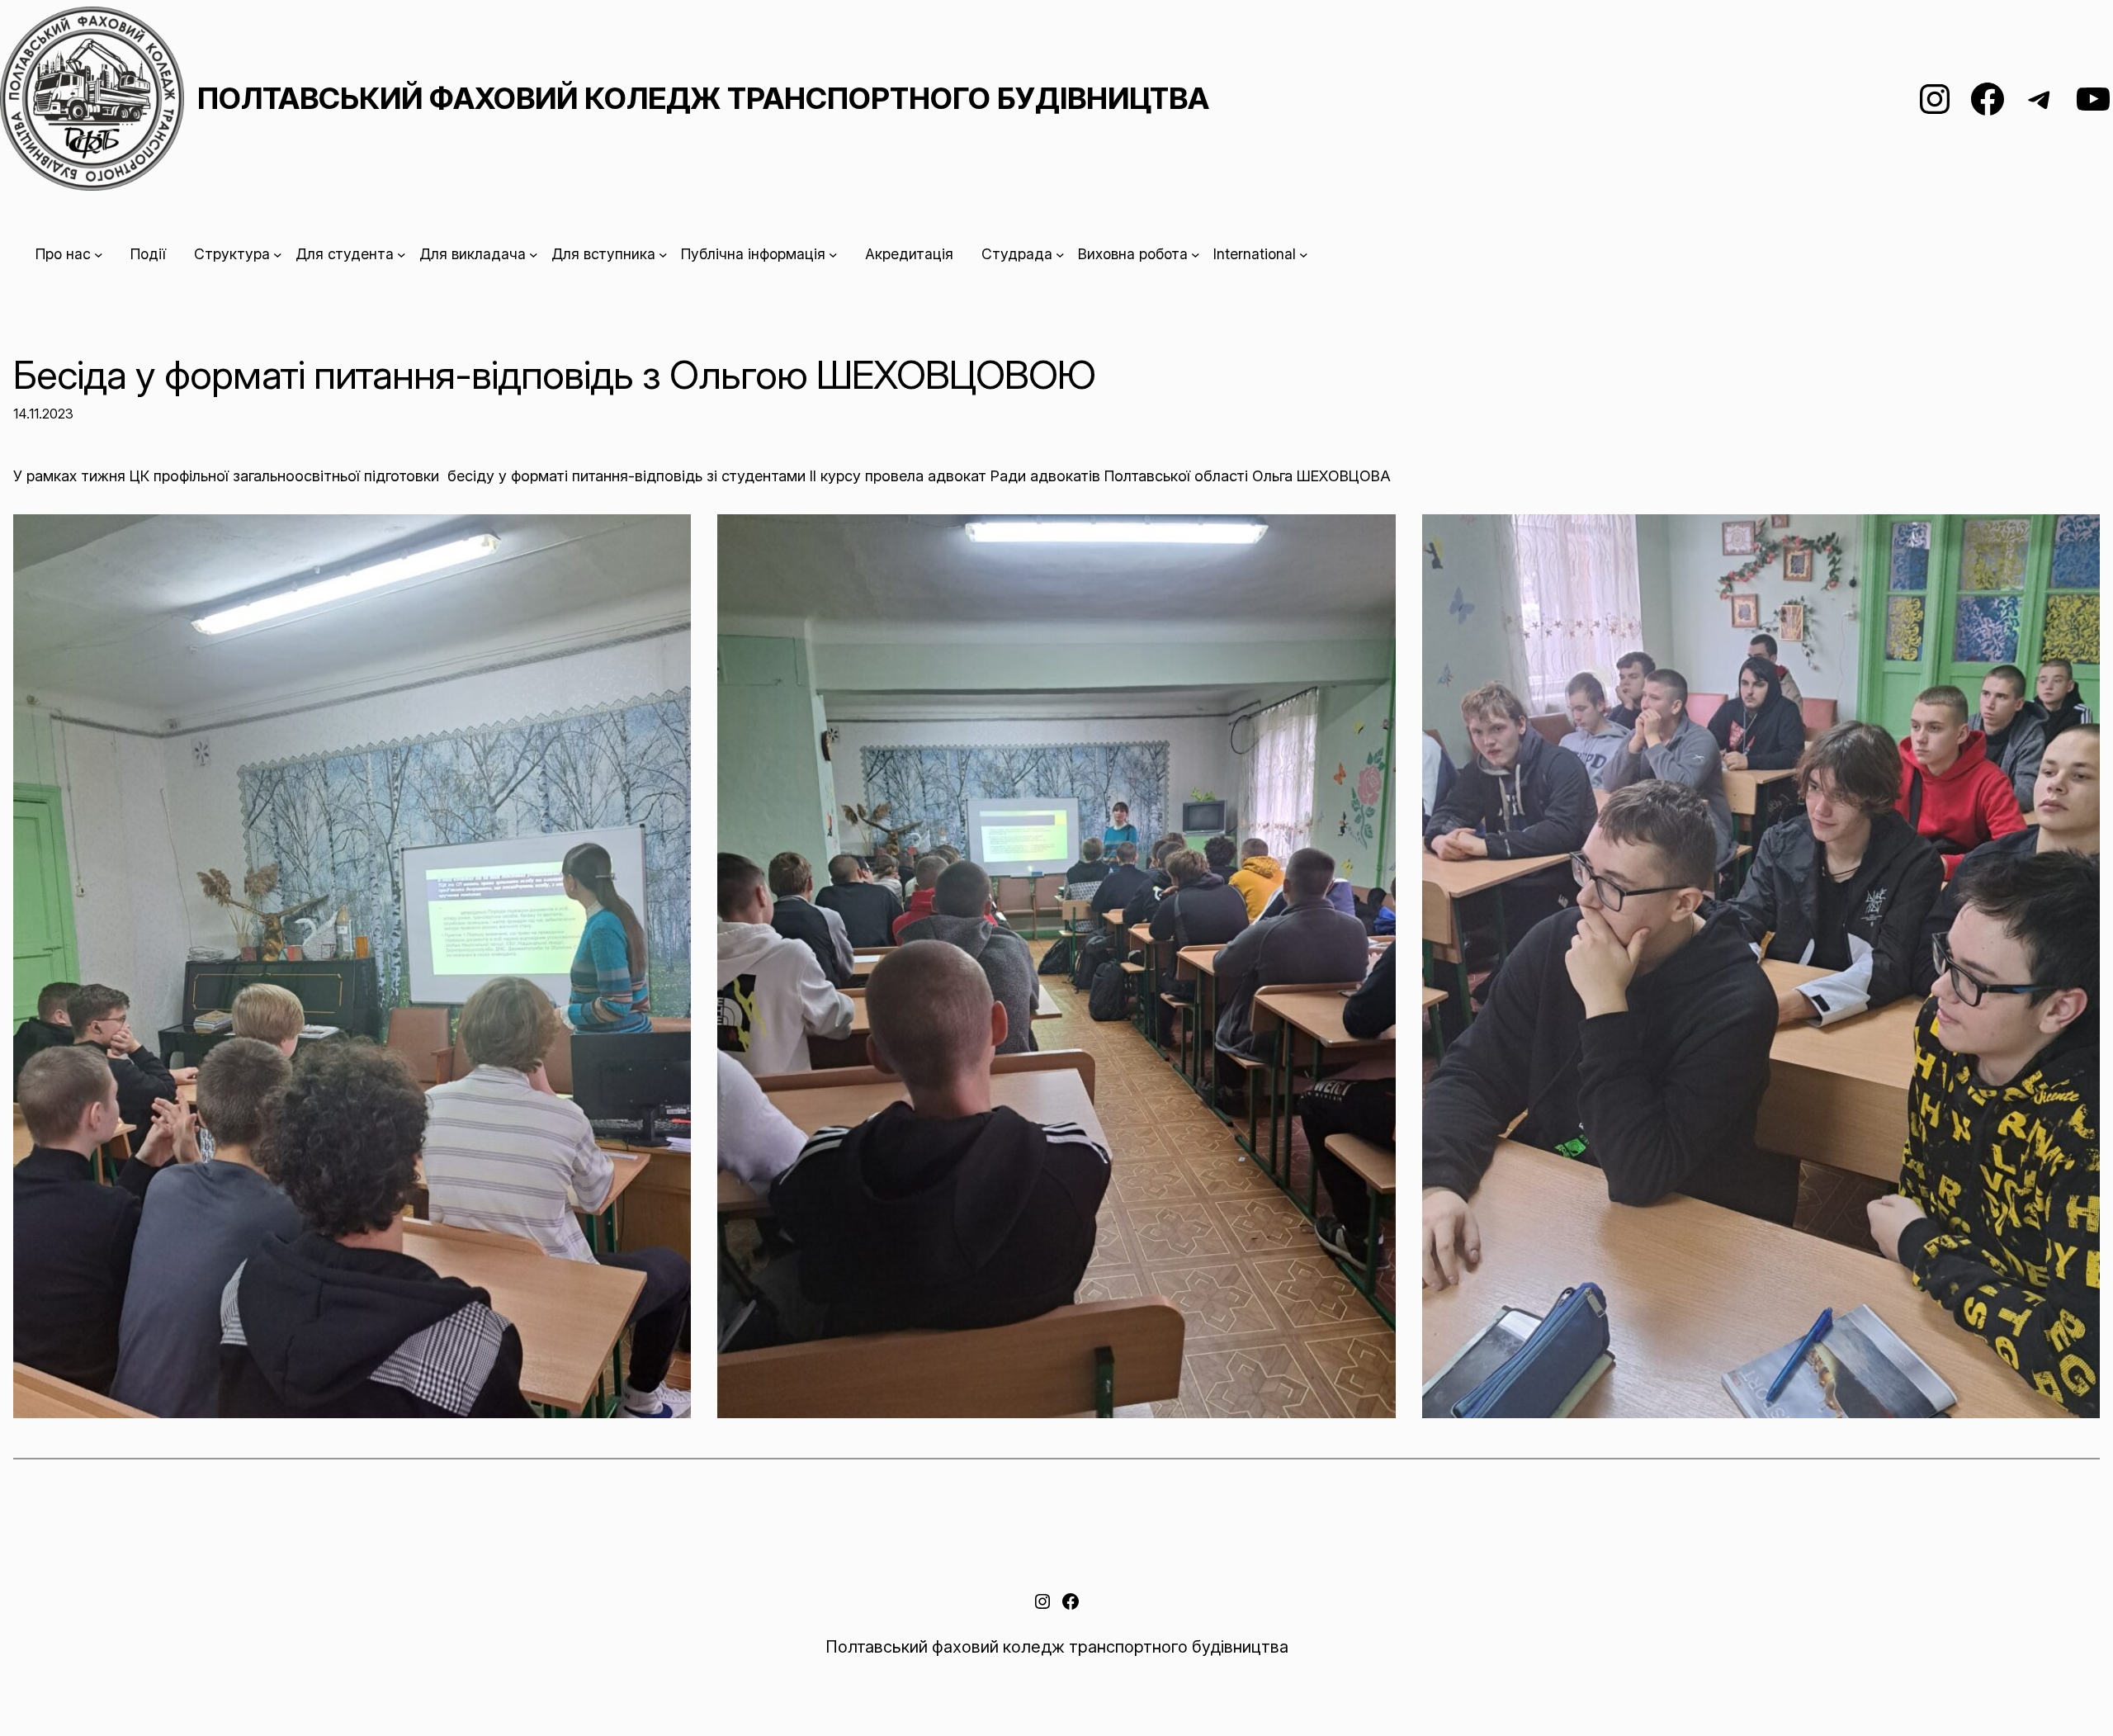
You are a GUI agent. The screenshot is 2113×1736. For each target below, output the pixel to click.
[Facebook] (1988, 99)
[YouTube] (2093, 99)
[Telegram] (2040, 99)
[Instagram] (1935, 99)
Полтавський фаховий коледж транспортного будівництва (703, 98)
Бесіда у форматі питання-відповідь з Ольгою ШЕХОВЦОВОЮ (554, 374)
